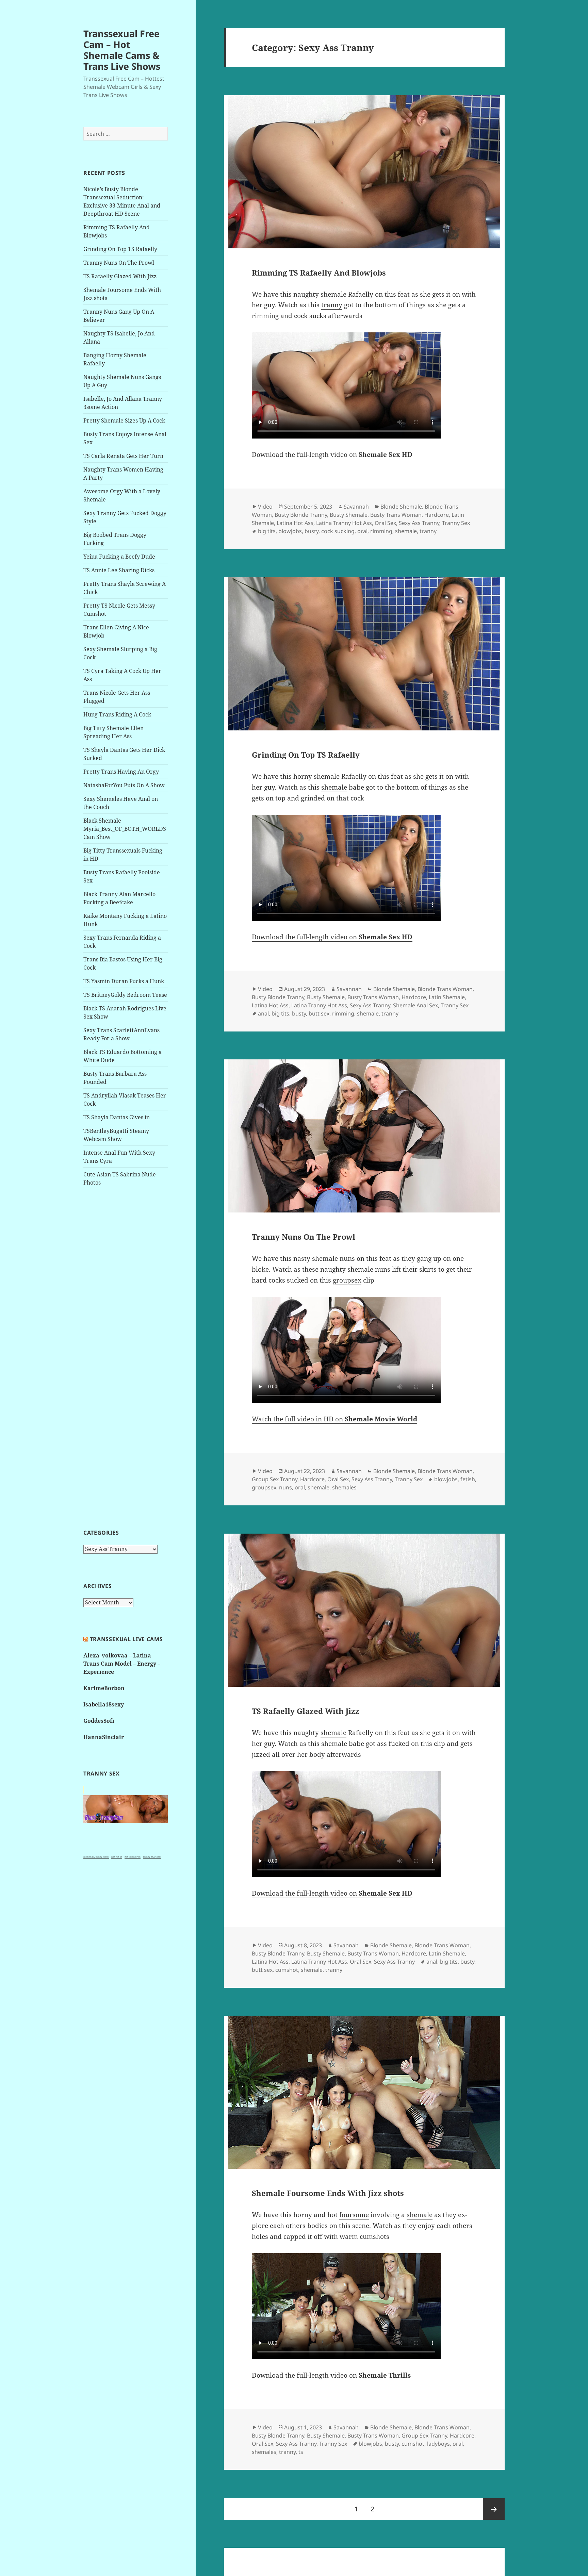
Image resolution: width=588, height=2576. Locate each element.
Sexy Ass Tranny (419, 523)
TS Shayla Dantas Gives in (117, 1117)
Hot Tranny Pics (133, 1857)
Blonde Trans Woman (445, 989)
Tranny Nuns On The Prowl (119, 263)
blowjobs (290, 531)
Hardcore (437, 515)
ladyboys (438, 2444)
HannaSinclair (104, 1737)
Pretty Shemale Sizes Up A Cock (124, 420)
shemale (333, 294)
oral (362, 531)
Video (265, 507)
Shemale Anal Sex (415, 1005)
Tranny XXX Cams (152, 1857)
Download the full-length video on (332, 455)
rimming (381, 531)
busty (312, 531)
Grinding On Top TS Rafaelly (120, 249)
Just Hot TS (117, 1857)
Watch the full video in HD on (334, 1419)
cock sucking (338, 531)
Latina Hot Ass (295, 523)
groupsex (347, 1280)
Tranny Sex (456, 523)
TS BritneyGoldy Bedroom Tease (125, 995)
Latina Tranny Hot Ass (344, 523)
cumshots (374, 2236)
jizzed (261, 1754)
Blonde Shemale (401, 507)
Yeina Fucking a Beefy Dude (119, 557)
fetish (468, 1479)
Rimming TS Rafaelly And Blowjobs (319, 273)
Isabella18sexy (104, 1704)
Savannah (356, 507)
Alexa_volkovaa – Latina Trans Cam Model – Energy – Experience (122, 1664)
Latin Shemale (447, 997)
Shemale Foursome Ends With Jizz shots (328, 2193)
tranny (332, 305)
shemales (344, 1487)
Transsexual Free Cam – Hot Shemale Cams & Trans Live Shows (122, 50)
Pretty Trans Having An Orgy (121, 772)
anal (263, 1013)
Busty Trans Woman (396, 515)
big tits (267, 531)
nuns (285, 1487)
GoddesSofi (99, 1721)
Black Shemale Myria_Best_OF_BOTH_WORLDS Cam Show (125, 829)
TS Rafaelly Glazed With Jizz (120, 276)
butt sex (319, 1013)
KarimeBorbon (104, 1688)
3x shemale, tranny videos (96, 1857)
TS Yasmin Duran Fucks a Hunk (124, 981)
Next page (494, 2509)
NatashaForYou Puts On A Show (124, 785)
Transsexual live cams (126, 1639)
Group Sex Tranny (275, 1479)
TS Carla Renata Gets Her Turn (123, 456)
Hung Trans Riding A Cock (117, 714)
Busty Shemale (349, 515)
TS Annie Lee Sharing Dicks (119, 570)
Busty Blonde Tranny (301, 515)
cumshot (287, 1970)
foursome (354, 2215)
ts (301, 2452)
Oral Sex (385, 523)
